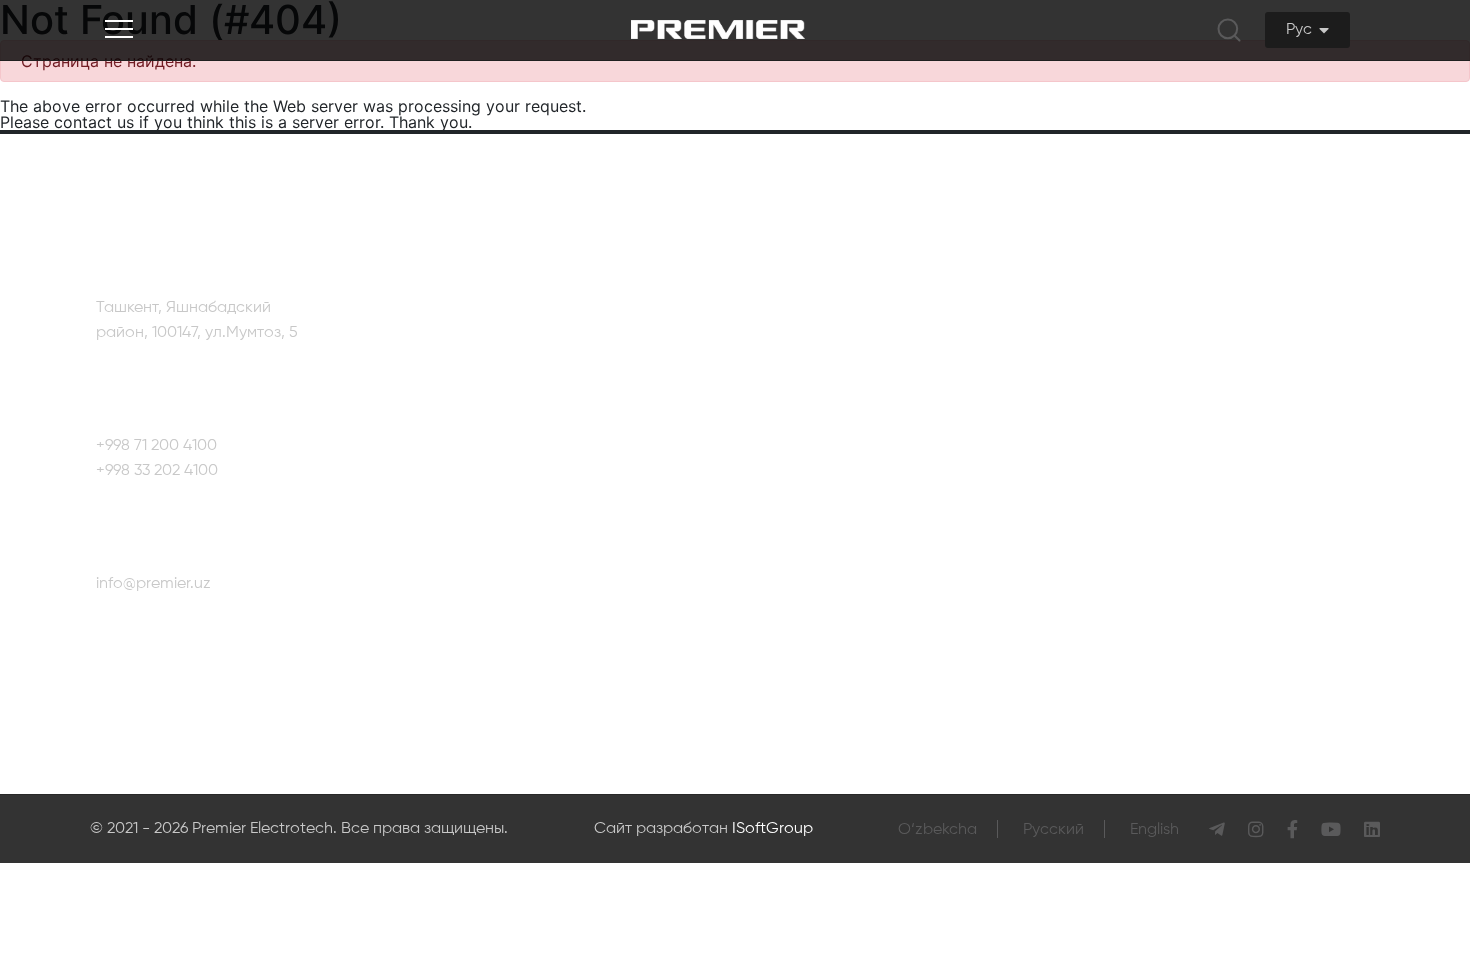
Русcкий (1053, 830)
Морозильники (752, 572)
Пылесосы (920, 382)
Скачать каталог (510, 496)
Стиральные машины (777, 420)
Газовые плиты (752, 458)
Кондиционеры (753, 534)
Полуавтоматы (936, 458)
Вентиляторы (930, 344)
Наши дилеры (1336, 469)
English (1154, 830)
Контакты (1319, 349)
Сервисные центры (1356, 409)
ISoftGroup (772, 829)
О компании (492, 344)
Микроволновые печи (779, 610)
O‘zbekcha (937, 830)
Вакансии (483, 458)
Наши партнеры (508, 382)
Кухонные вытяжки (766, 496)
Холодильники (750, 382)
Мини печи (921, 420)
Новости (479, 420)
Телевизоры (742, 344)
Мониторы (736, 686)
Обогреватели (751, 648)
